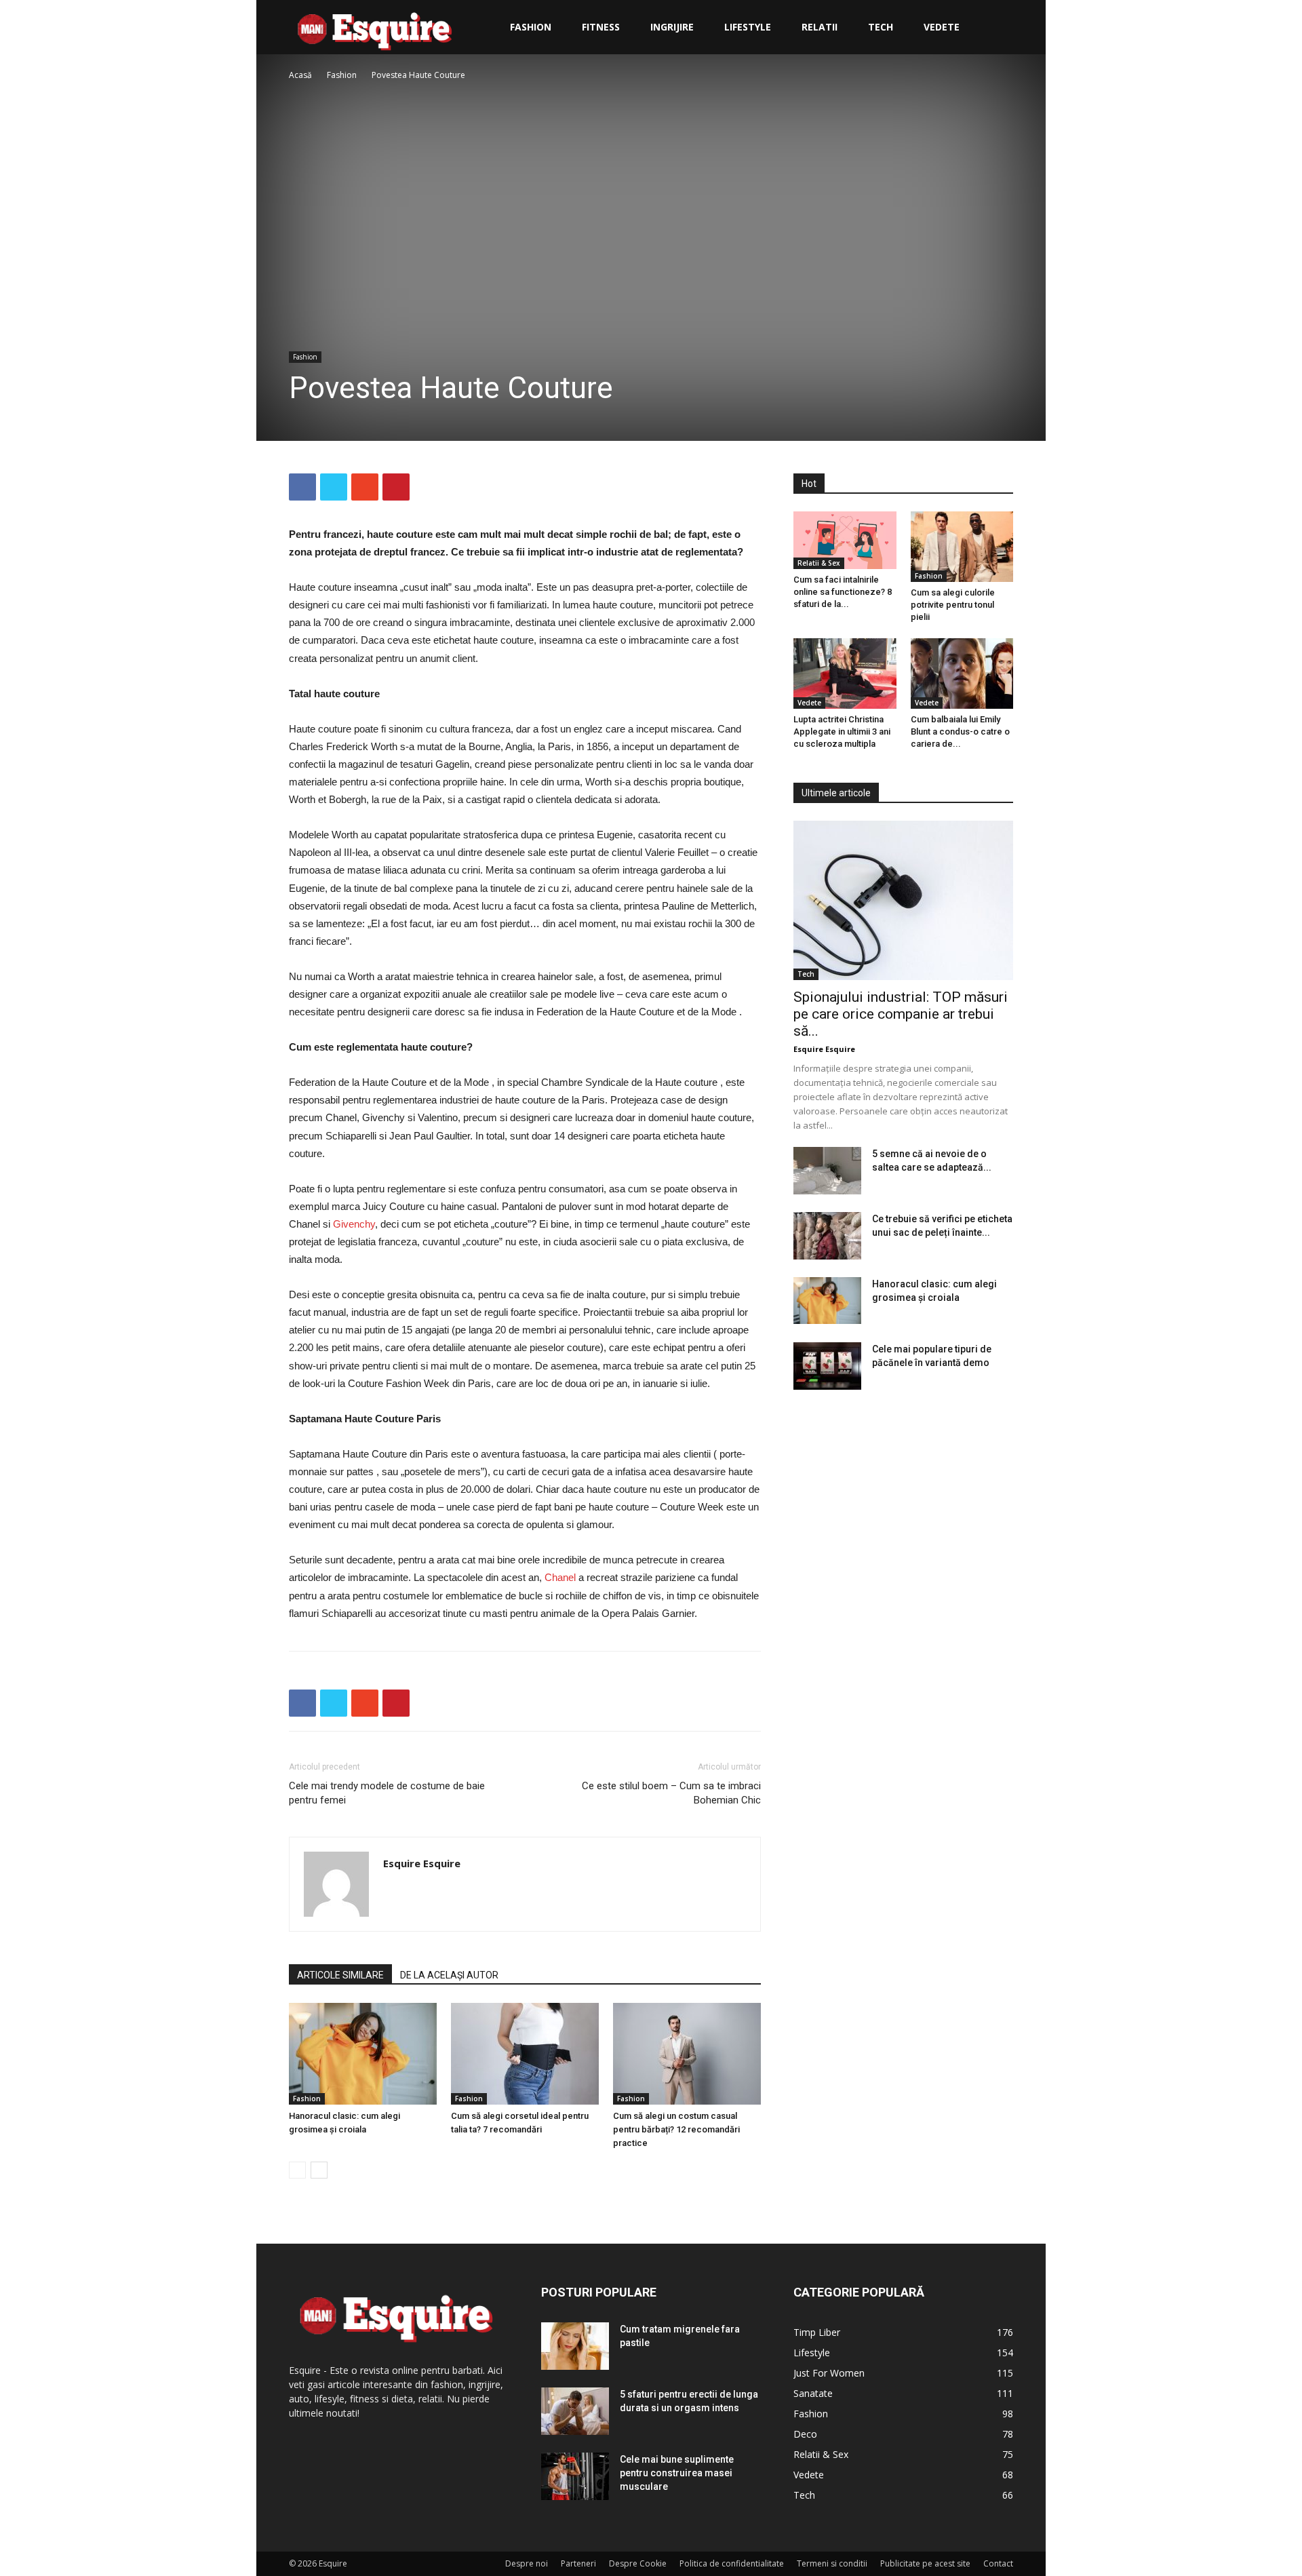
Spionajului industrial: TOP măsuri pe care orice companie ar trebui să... (901, 1014)
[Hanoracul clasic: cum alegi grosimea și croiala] (363, 2054)
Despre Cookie (638, 2563)
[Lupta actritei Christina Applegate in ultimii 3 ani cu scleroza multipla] (845, 674)
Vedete (942, 27)
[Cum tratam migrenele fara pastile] (575, 2346)
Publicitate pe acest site (925, 2563)
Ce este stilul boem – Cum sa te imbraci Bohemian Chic (671, 1793)
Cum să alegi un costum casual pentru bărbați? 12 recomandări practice (676, 2129)
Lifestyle (748, 27)
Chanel (561, 1577)
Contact (998, 2563)
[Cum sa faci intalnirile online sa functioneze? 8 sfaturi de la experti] (845, 540)
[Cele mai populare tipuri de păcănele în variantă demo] (827, 1366)
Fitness (601, 27)
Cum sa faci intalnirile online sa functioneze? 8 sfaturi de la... (843, 592)
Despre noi (527, 2563)
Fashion (531, 27)
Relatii (820, 27)
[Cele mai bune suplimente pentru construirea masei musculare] (575, 2476)
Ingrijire (672, 27)
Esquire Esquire (422, 1863)
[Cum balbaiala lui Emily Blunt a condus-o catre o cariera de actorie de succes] (962, 674)
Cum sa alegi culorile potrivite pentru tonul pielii (953, 605)
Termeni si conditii (832, 2563)
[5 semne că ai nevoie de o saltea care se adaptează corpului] (827, 1171)
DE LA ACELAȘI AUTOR (449, 1975)
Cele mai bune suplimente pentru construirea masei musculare (677, 2473)
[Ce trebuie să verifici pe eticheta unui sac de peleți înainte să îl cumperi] (827, 1236)
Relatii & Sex (819, 563)
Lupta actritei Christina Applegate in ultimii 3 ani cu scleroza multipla (842, 731)
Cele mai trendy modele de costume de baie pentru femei (387, 1793)
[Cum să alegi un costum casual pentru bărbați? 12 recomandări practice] (687, 2054)
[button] (997, 28)
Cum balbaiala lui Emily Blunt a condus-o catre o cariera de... (960, 731)
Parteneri (578, 2563)
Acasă (300, 75)
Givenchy (354, 1224)
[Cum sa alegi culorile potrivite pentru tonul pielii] (962, 547)
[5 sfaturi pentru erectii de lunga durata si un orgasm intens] (575, 2411)
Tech (881, 27)
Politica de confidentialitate (732, 2563)
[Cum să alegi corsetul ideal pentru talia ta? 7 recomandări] (525, 2054)
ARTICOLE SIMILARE (340, 1975)
